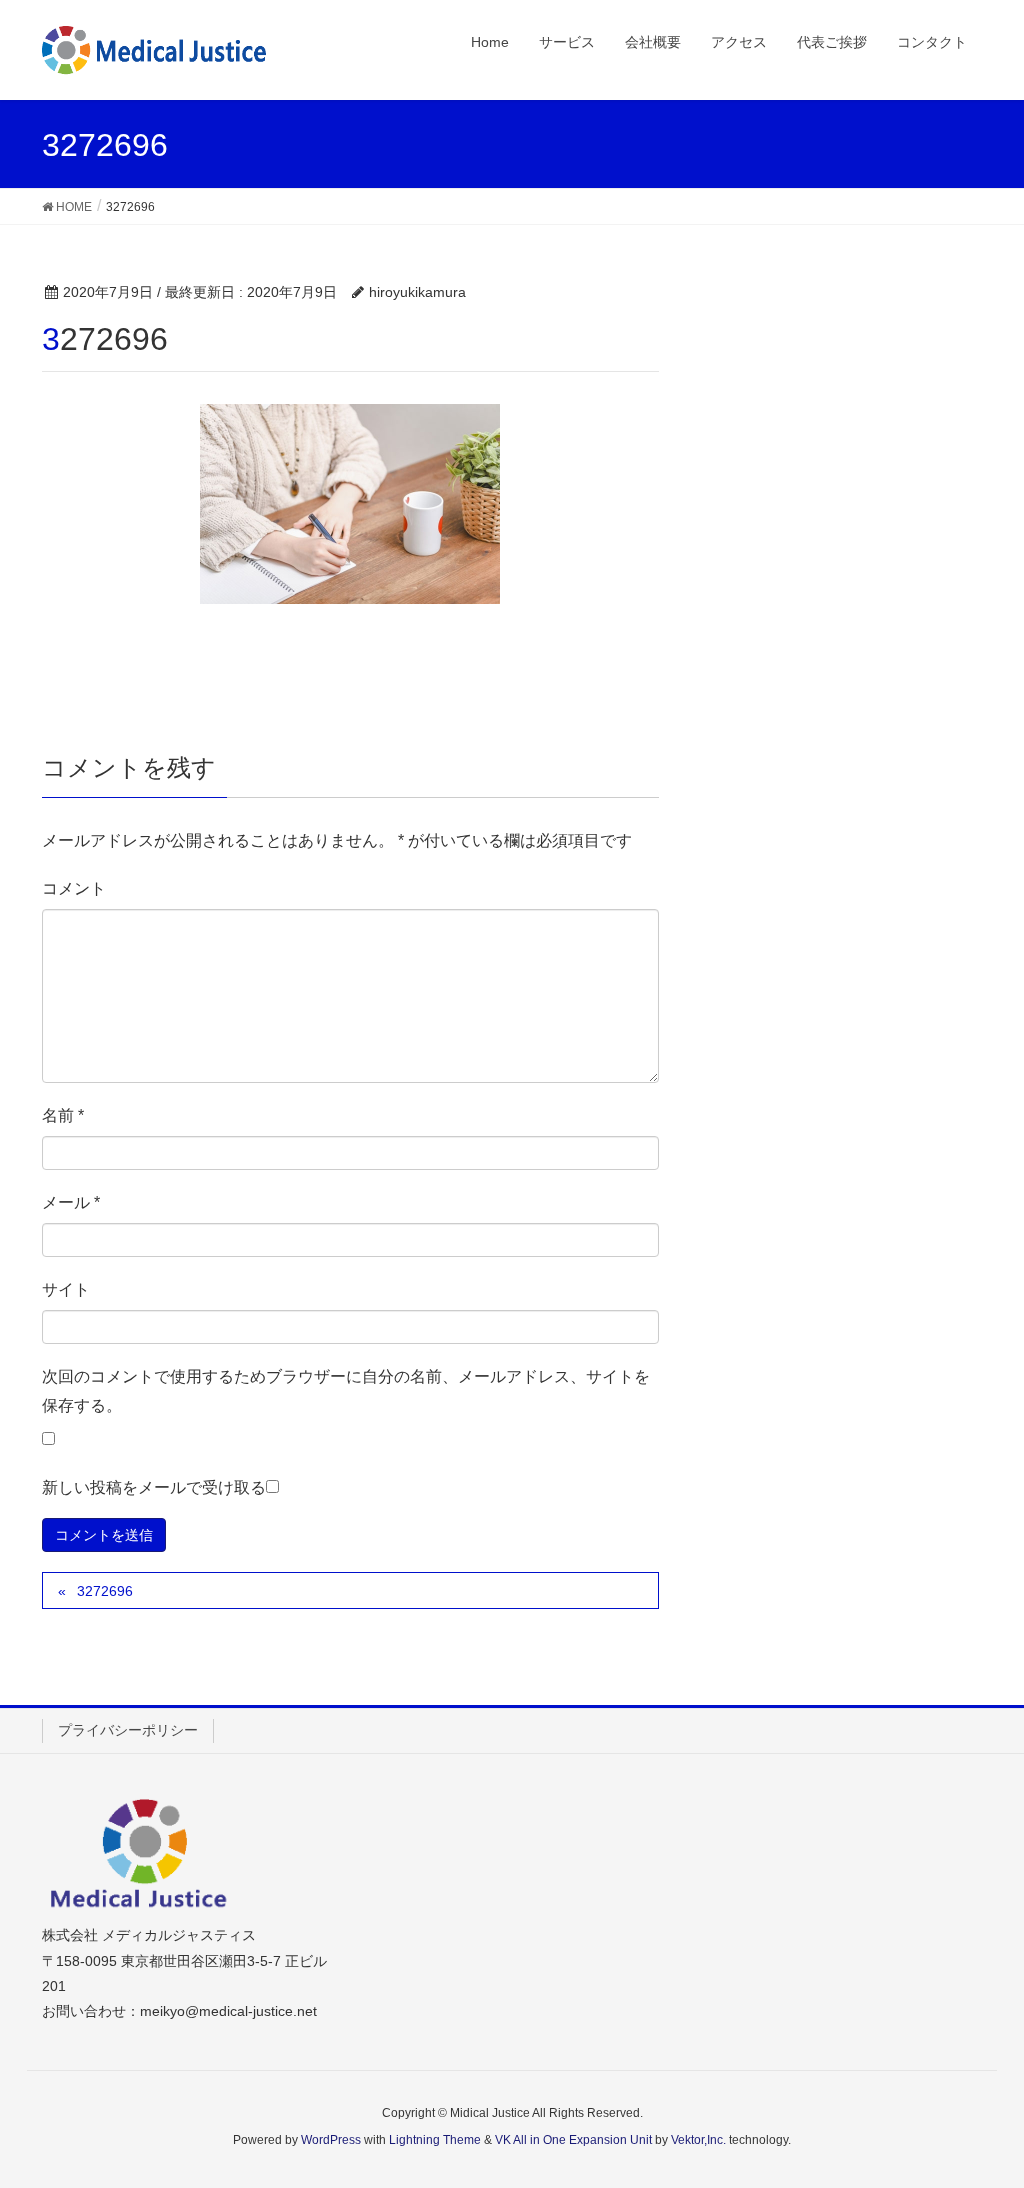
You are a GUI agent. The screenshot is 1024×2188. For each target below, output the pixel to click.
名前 (63, 1115)
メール (71, 1202)
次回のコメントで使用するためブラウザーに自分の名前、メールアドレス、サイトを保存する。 (346, 1391)
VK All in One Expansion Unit (573, 2140)
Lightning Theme (435, 2140)
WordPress (331, 2140)
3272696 (105, 1591)
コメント (74, 888)
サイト (66, 1289)
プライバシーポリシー (128, 1730)
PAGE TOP (980, 2104)
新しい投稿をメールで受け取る (154, 1487)
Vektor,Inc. (698, 2140)
